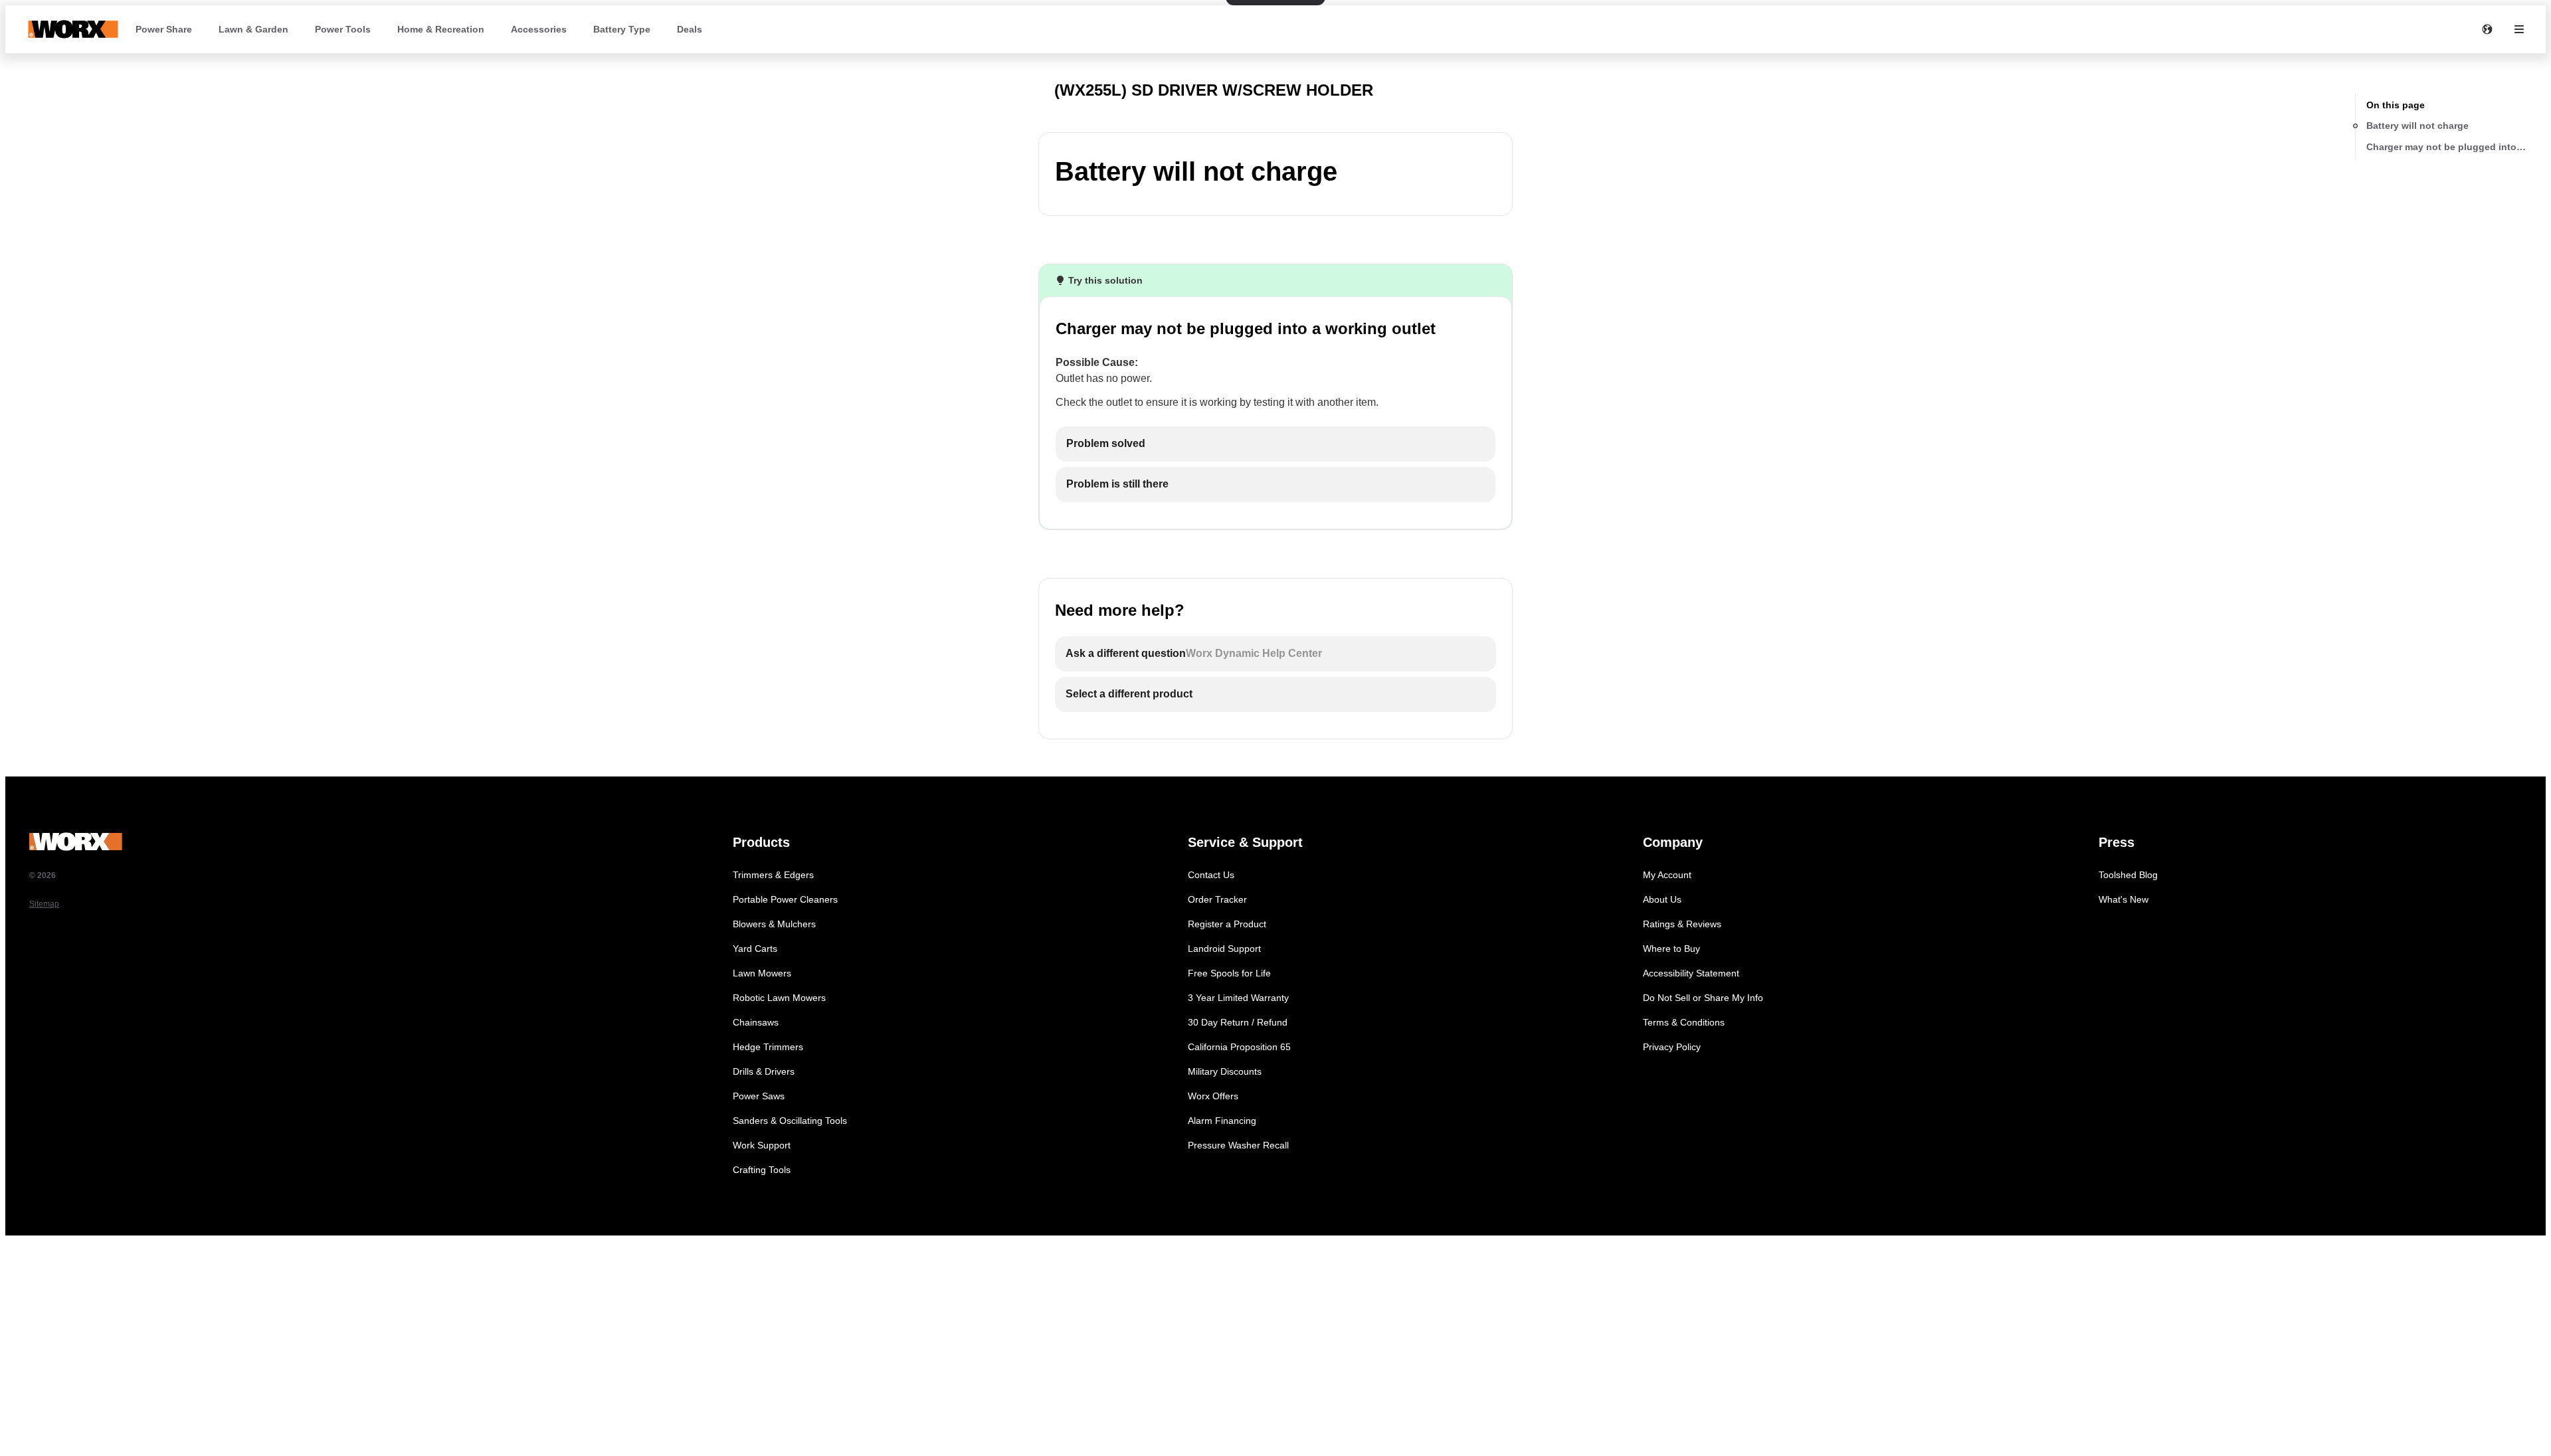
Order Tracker (1217, 899)
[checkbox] (1275, 444)
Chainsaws (756, 1022)
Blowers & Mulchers (774, 924)
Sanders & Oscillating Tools (790, 1121)
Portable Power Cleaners (785, 899)
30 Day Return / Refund (1238, 1022)
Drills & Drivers (764, 1071)
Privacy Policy (1672, 1047)
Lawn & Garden (253, 29)
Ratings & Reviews (1682, 924)
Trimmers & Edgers (773, 875)
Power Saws (759, 1096)
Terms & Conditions (1684, 1022)
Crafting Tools (762, 1170)
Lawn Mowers (762, 973)
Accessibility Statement (1691, 973)
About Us (1662, 899)
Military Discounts (1225, 1071)
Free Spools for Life (1229, 973)
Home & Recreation (441, 29)
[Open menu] (2519, 29)
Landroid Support (1224, 949)
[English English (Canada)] (2487, 29)
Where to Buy (1671, 949)
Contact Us (1211, 875)
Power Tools (343, 29)
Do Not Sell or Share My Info (1703, 998)
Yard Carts (755, 949)
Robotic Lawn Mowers (779, 998)
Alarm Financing (1222, 1121)
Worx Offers (1213, 1096)
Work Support (762, 1145)
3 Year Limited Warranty (1238, 998)
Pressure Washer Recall (1238, 1145)
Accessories (539, 29)
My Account (1667, 875)
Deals (690, 29)
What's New (2124, 899)
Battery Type (622, 29)
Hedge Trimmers (768, 1047)
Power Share (164, 29)
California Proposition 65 (1239, 1047)
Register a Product (1227, 924)
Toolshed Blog (2128, 875)
